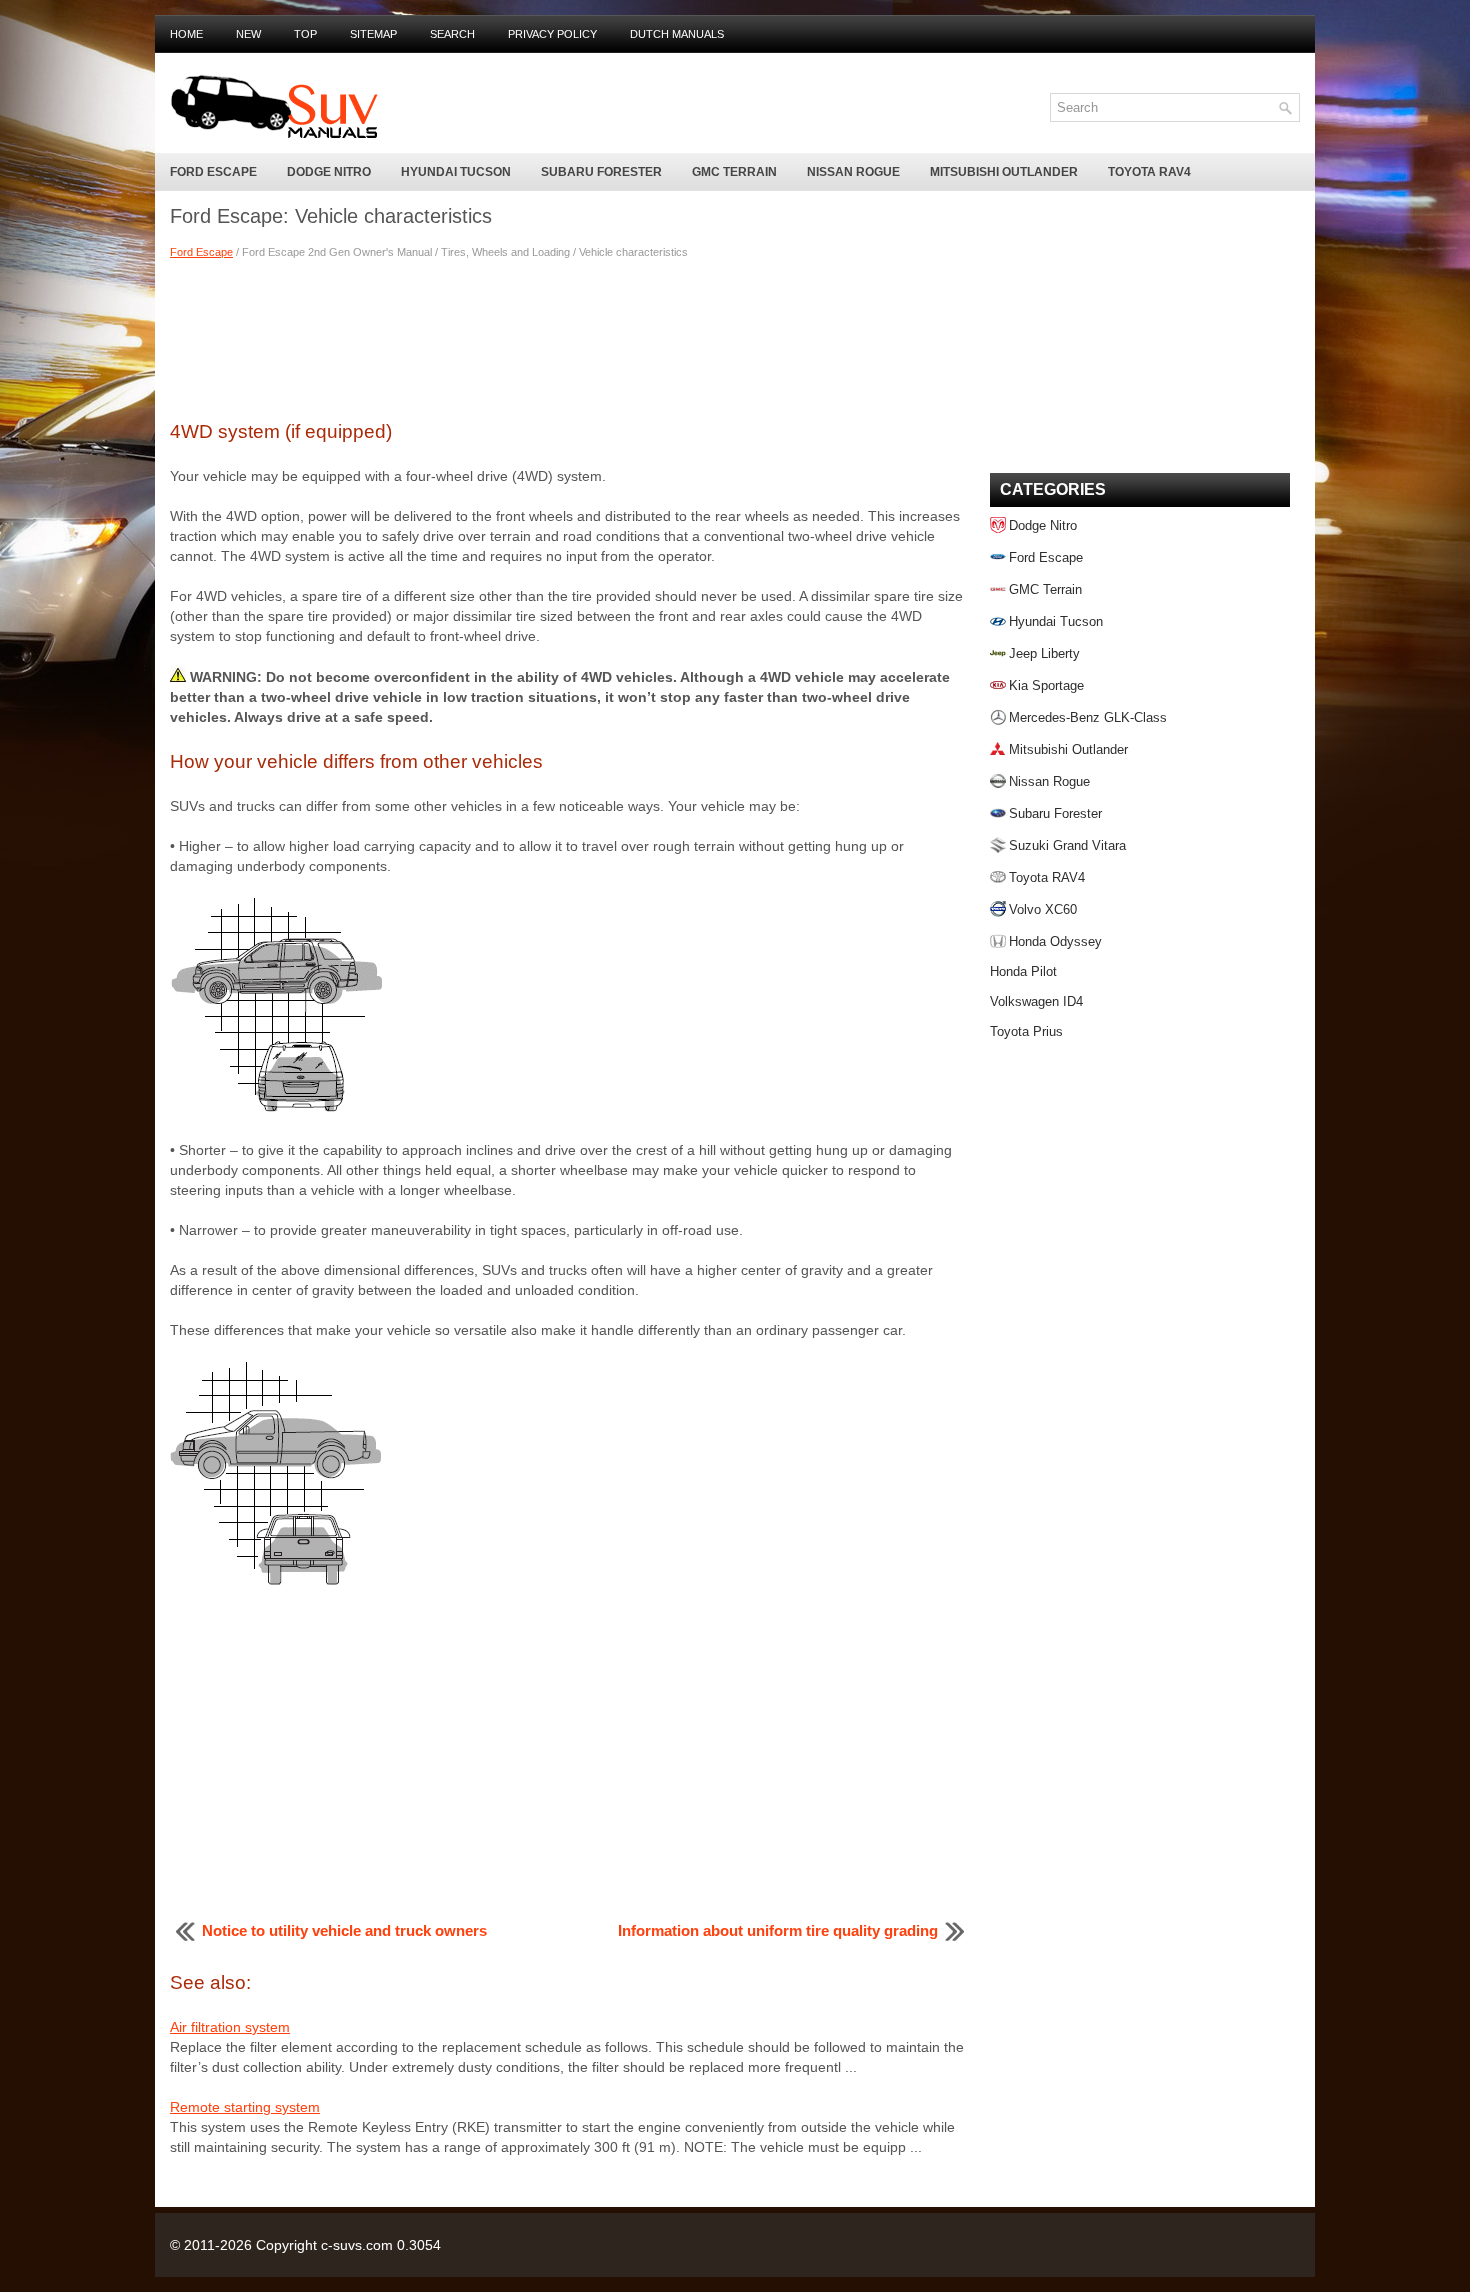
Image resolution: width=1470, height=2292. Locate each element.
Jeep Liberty (1044, 653)
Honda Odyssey (1055, 941)
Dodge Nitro (329, 172)
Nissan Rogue (853, 172)
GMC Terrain (734, 172)
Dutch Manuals (677, 34)
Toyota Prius (1026, 1031)
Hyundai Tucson (456, 172)
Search (452, 34)
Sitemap (373, 34)
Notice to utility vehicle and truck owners (344, 1930)
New (248, 34)
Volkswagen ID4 (1036, 1001)
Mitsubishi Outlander (1004, 172)
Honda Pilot (1023, 971)
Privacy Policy (552, 34)
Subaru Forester (601, 172)
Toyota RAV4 (1149, 172)
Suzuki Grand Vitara (1067, 845)
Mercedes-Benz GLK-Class (1088, 717)
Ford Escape (213, 172)
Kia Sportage (1046, 685)
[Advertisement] (570, 337)
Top (305, 34)
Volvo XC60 (1043, 909)
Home (186, 34)
